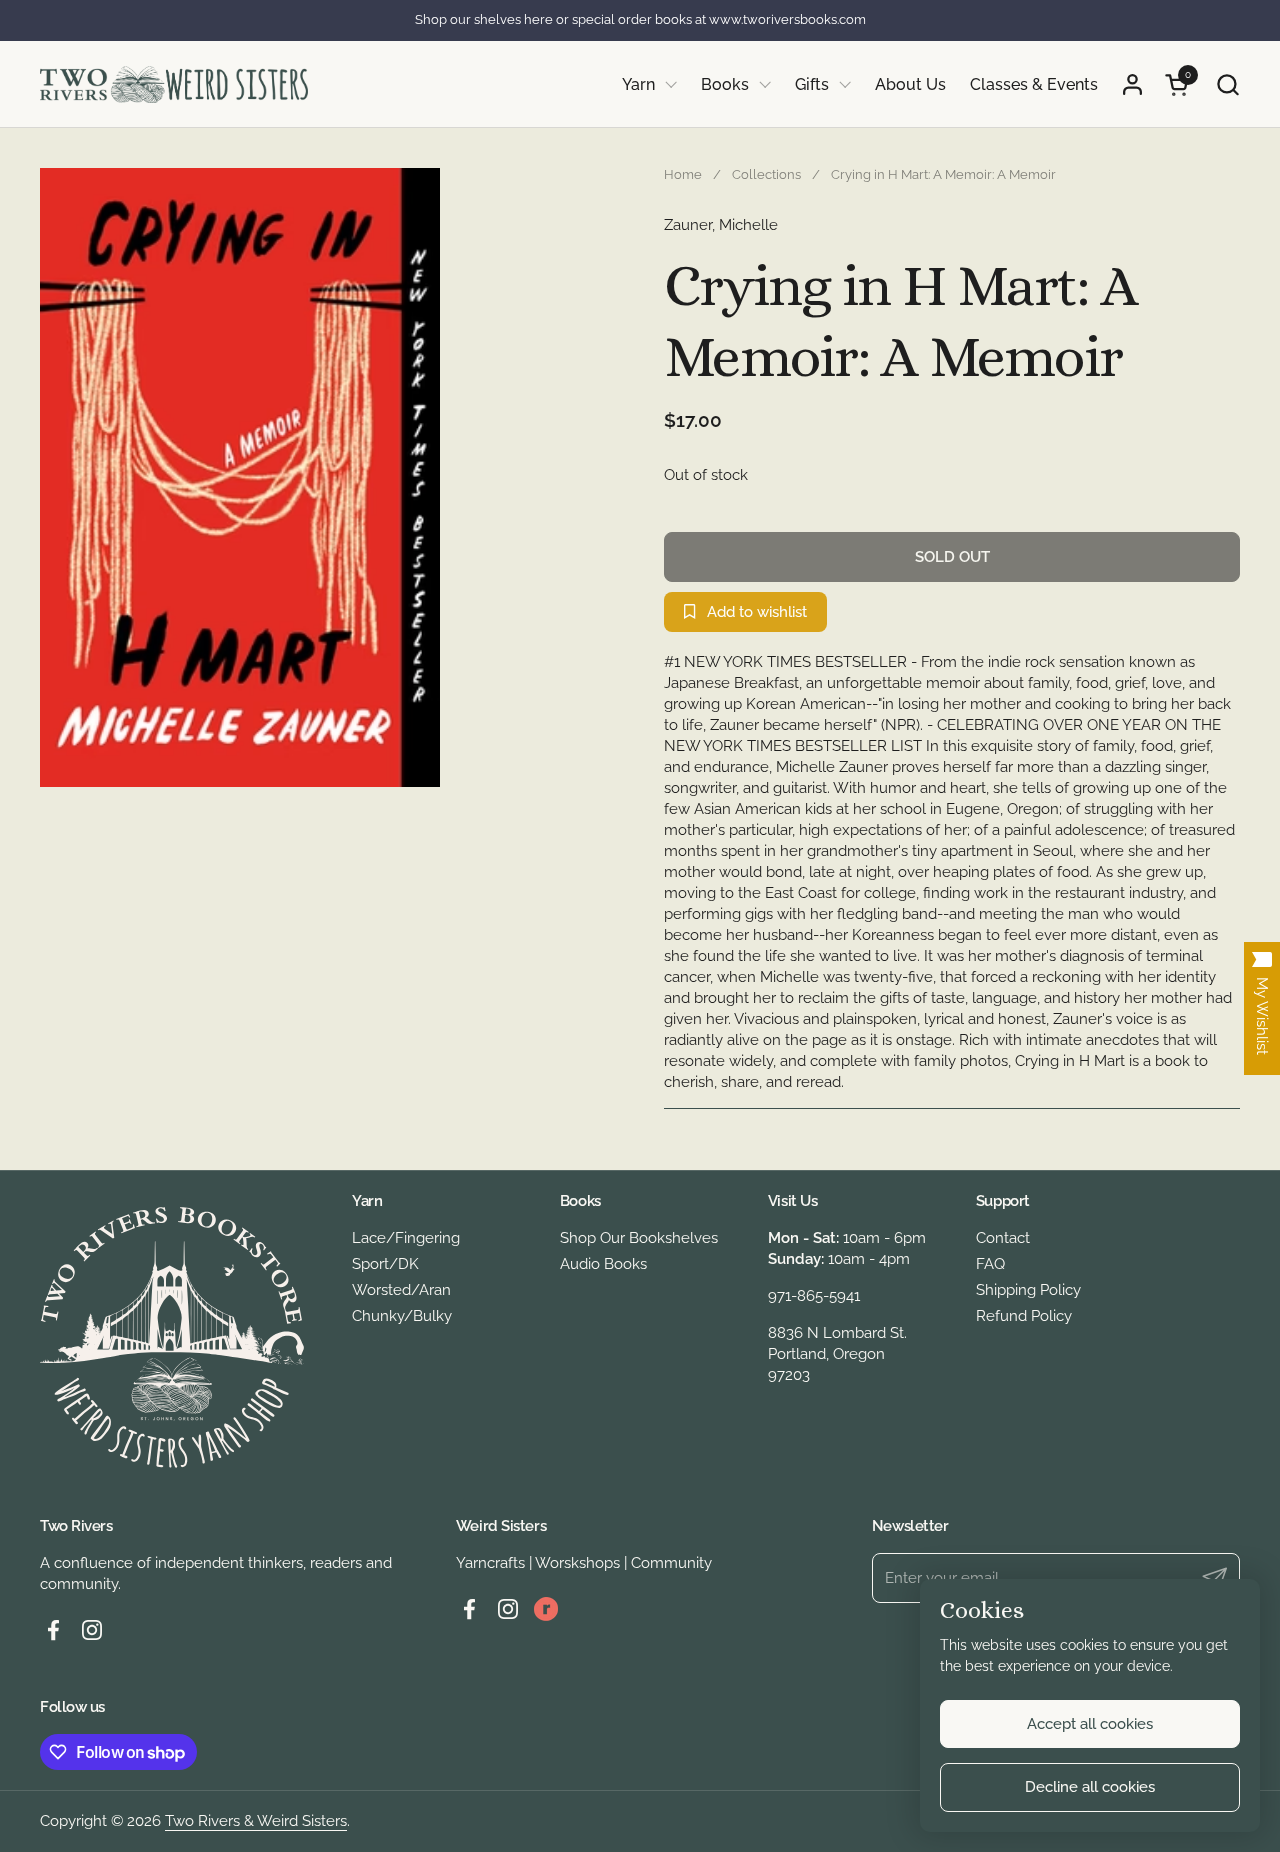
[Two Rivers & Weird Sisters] (174, 84)
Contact (1003, 1238)
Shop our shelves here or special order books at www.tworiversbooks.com (640, 20)
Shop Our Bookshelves (639, 1238)
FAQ (990, 1264)
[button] (1227, 84)
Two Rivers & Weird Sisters (256, 1821)
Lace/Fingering (406, 1238)
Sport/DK (385, 1264)
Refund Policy (1024, 1316)
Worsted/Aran (401, 1290)
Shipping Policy (1028, 1290)
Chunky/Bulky (402, 1316)
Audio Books (603, 1264)
